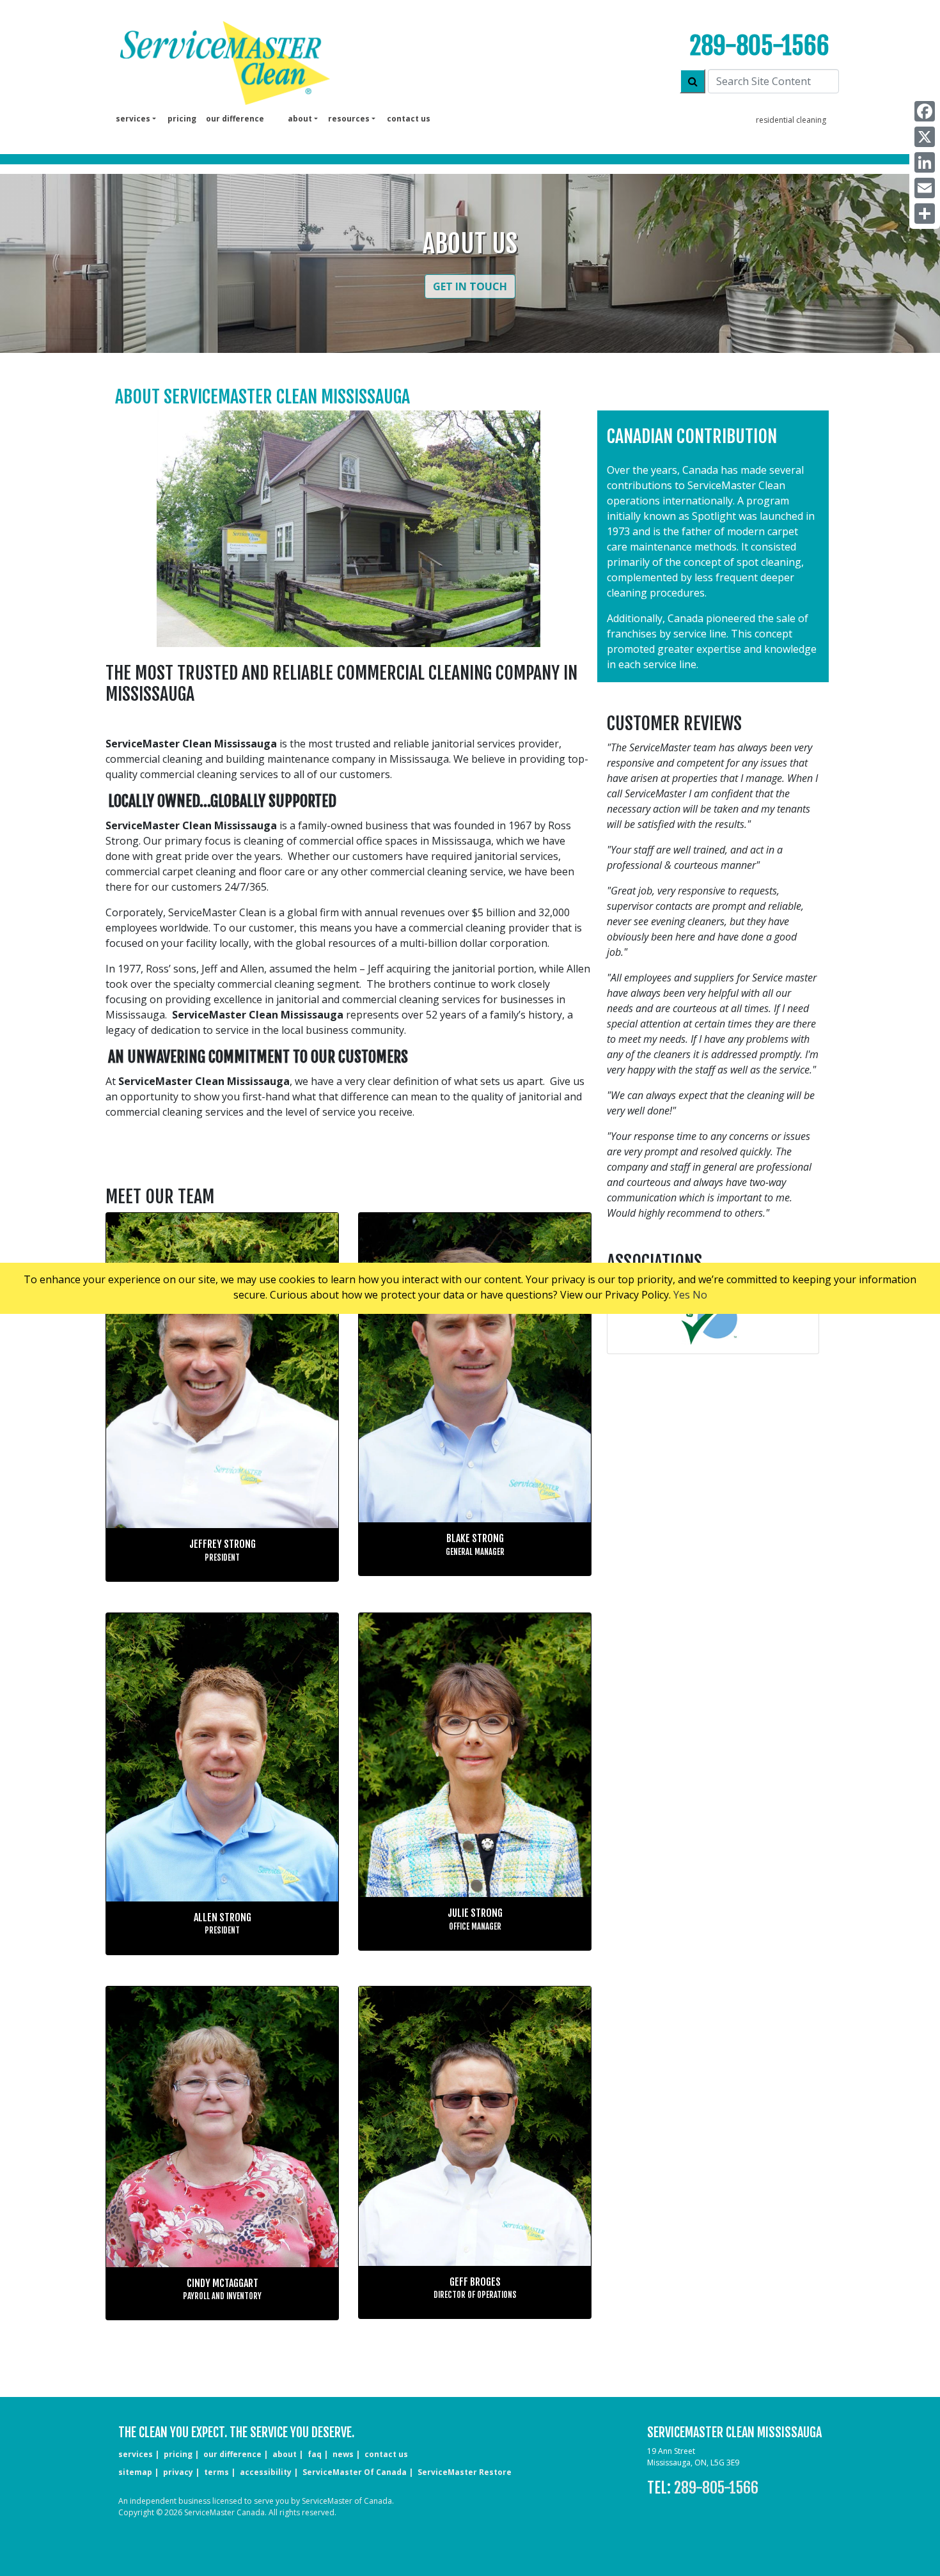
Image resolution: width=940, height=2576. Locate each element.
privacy (178, 2472)
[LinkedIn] (925, 162)
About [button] (300, 119)
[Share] (925, 214)
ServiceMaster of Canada (355, 2472)
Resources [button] (349, 119)
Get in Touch (470, 286)
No (700, 1295)
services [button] (133, 119)
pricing (182, 119)
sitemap (135, 2472)
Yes (682, 1295)
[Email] (925, 188)
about (285, 2454)
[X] (925, 137)
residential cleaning (791, 120)
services (136, 2454)
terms (216, 2472)
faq (315, 2454)
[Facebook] (925, 111)
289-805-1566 (760, 46)
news (343, 2454)
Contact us (409, 119)
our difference (235, 119)
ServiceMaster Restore (465, 2472)
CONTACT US (386, 2454)
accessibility (266, 2472)
